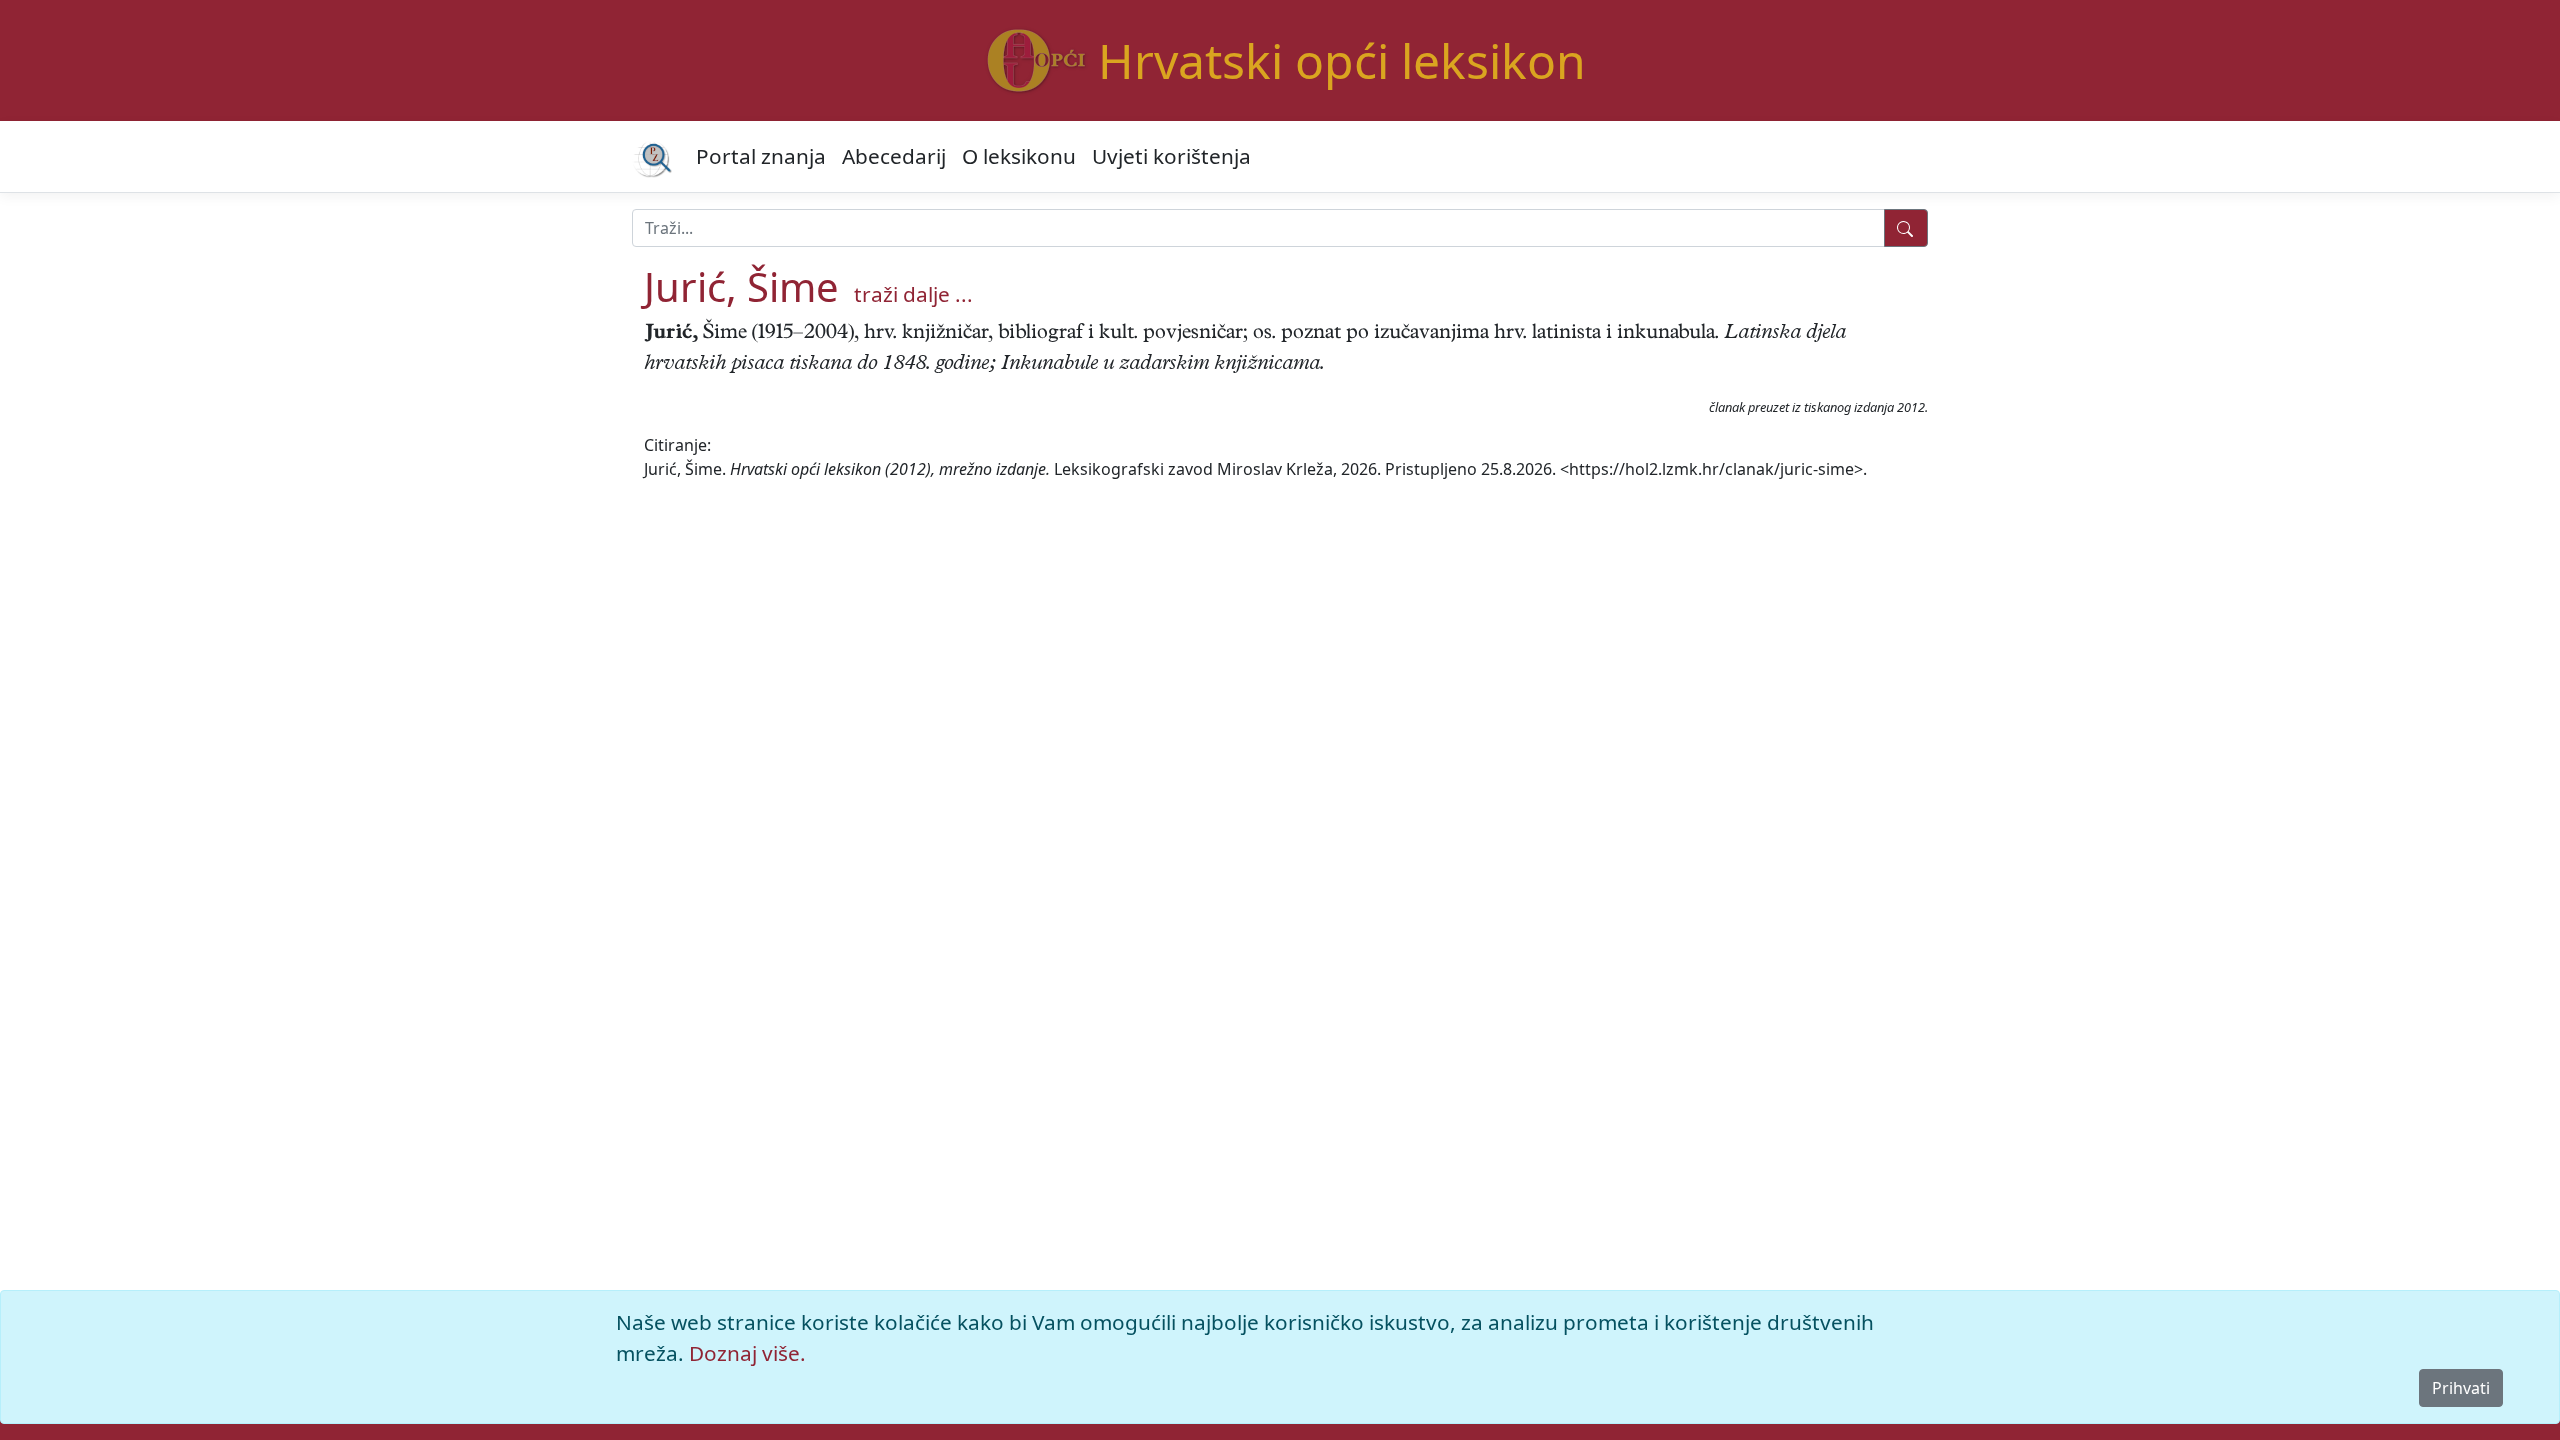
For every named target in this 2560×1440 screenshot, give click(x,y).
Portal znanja (761, 156)
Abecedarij (894, 156)
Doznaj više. (747, 1353)
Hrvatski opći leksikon (1342, 60)
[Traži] (1906, 228)
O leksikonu (1019, 156)
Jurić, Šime (741, 286)
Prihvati (2461, 1388)
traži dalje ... (913, 294)
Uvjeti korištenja (1171, 156)
